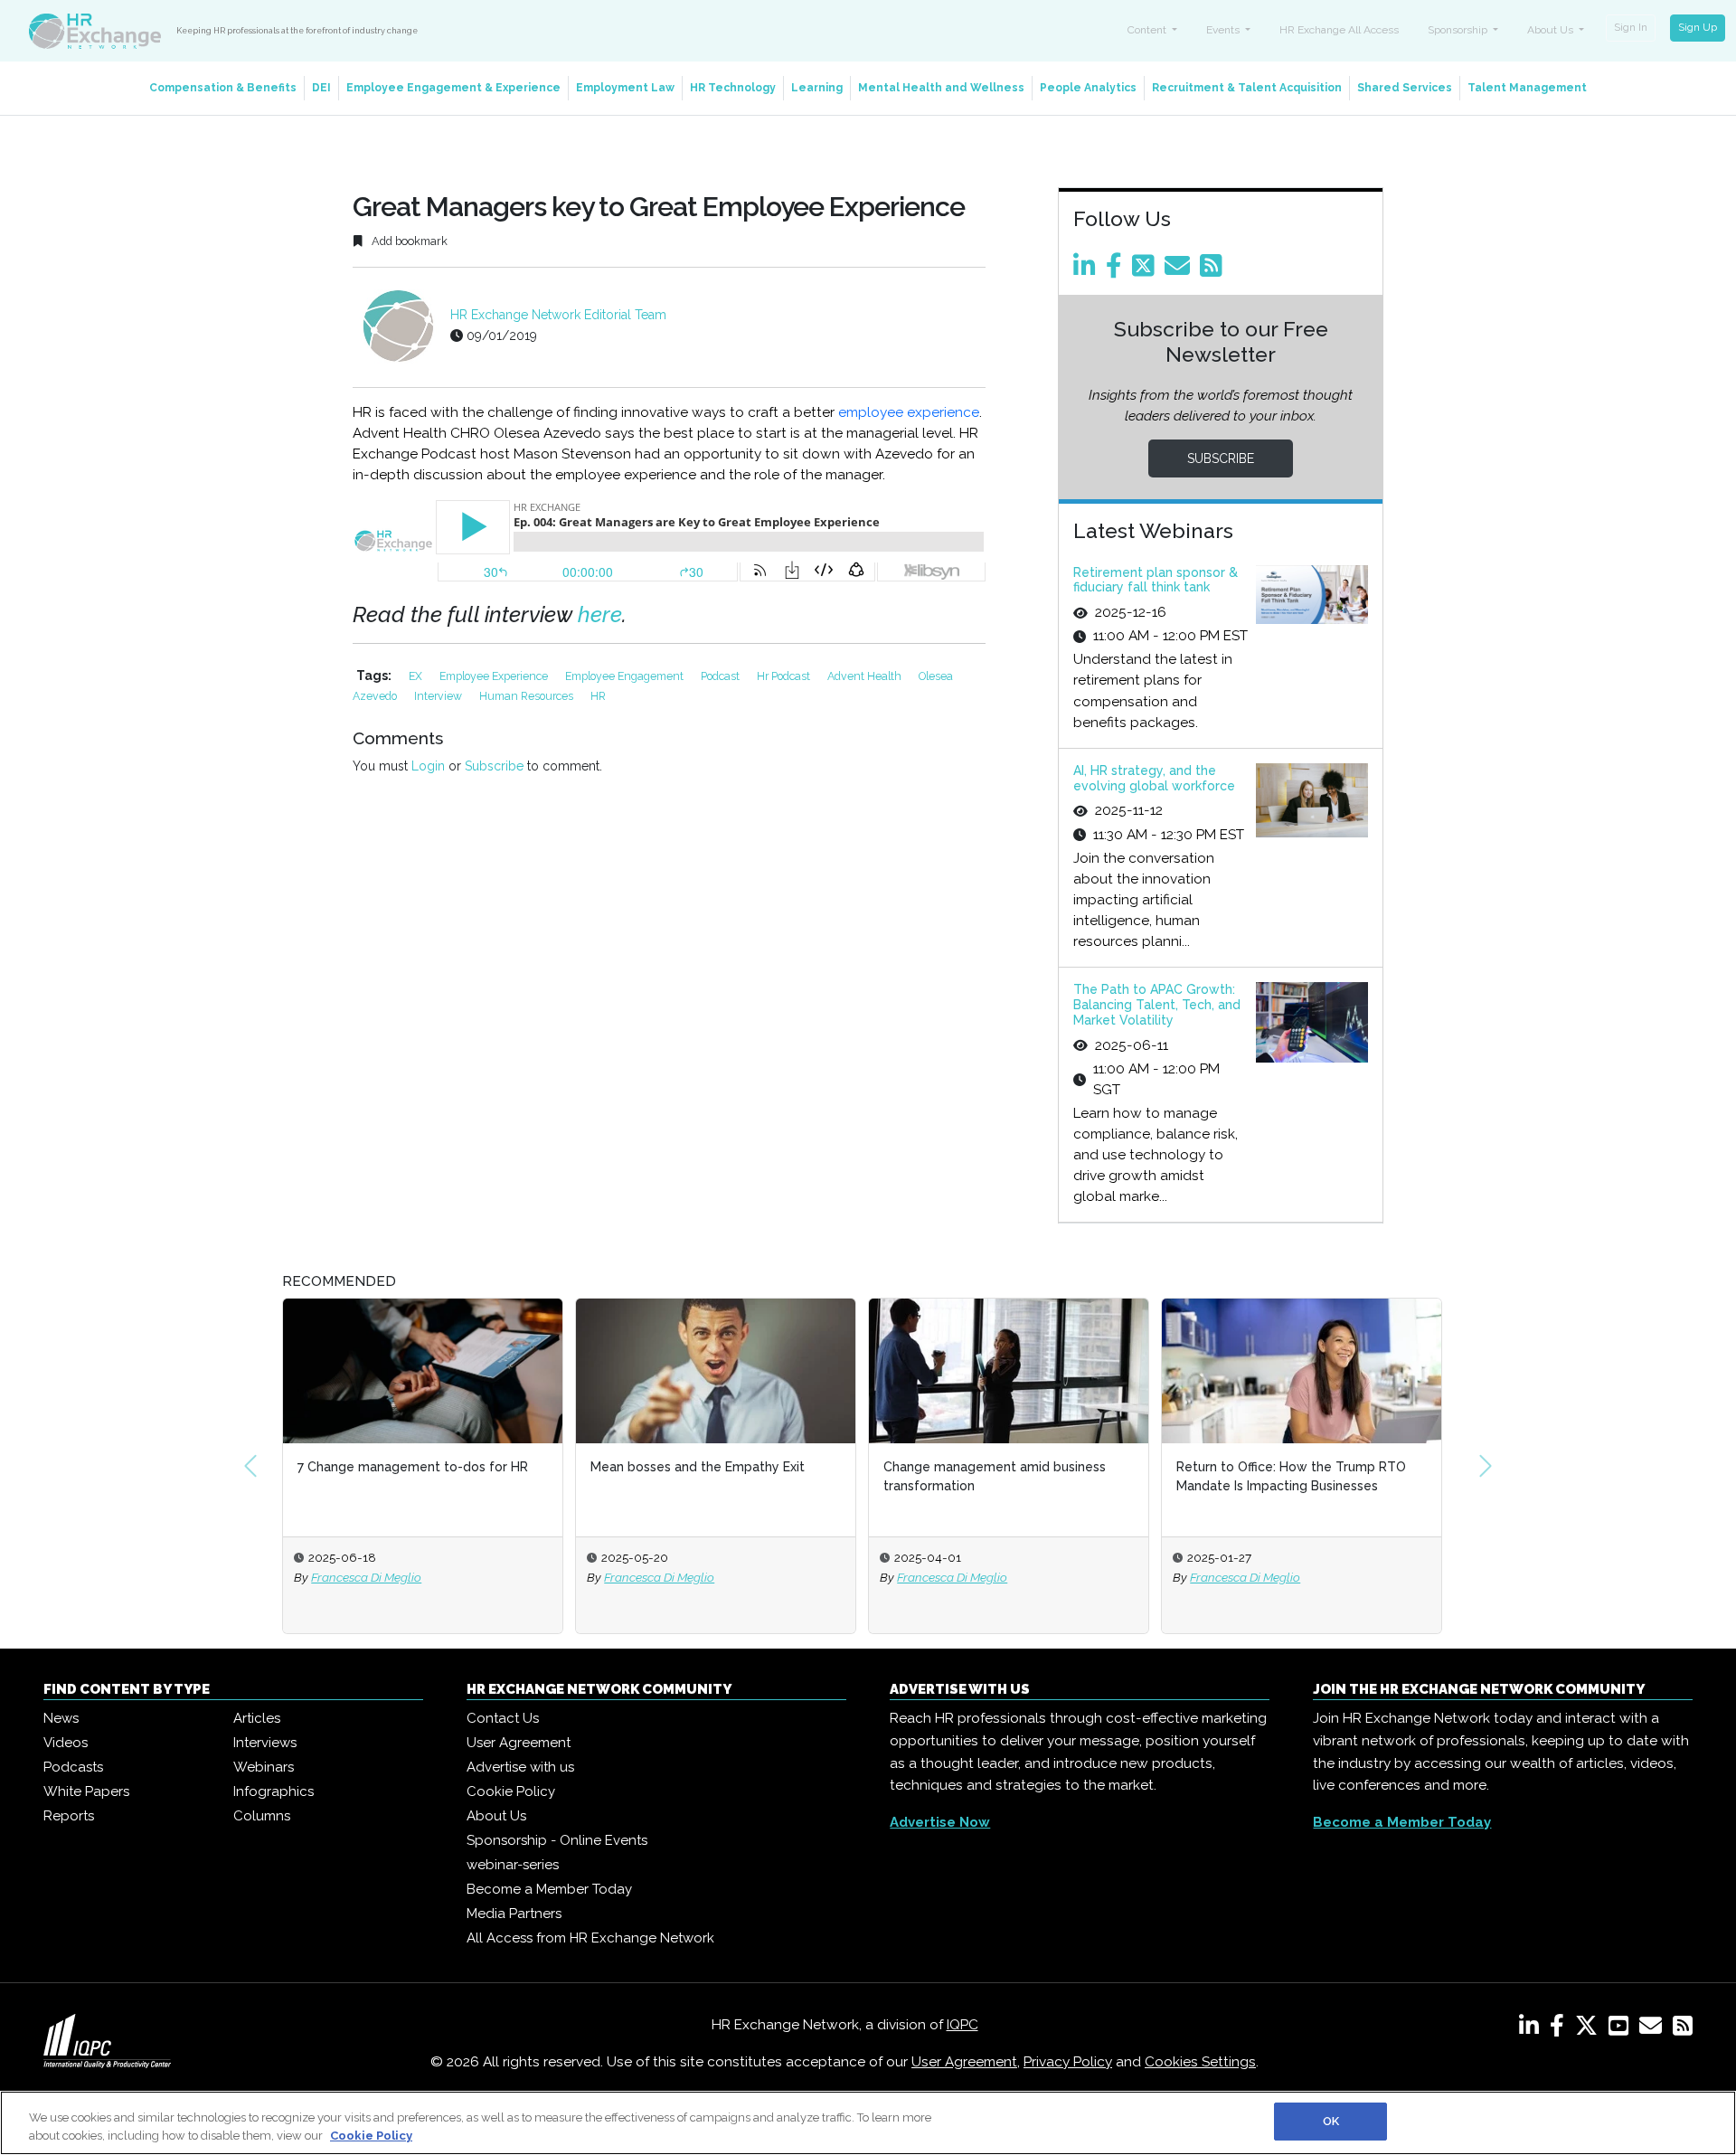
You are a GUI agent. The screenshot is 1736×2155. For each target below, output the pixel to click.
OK (1331, 2121)
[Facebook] (1117, 270)
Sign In (1631, 27)
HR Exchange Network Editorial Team (558, 315)
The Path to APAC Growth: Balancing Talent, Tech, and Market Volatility (1157, 1005)
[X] (1590, 2029)
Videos (66, 1743)
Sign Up (1698, 27)
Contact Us (503, 1718)
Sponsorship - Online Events (557, 1840)
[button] (250, 1466)
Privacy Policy (1068, 2062)
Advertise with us (520, 1767)
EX (417, 676)
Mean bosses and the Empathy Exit (651, 1467)
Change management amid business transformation (948, 1476)
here (600, 614)
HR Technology (733, 88)
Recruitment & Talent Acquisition (1247, 88)
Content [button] (1148, 30)
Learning (817, 88)
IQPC (962, 2025)
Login (428, 766)
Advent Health (866, 676)
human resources (528, 696)
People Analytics (1088, 88)
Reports (69, 1816)
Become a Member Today (549, 1889)
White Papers (86, 1791)
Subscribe (494, 766)
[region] (868, 2123)
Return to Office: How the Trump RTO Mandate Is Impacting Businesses (1244, 1476)
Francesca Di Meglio (319, 1577)
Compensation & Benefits (223, 88)
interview (439, 696)
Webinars (264, 1767)
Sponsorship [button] (1459, 30)
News (61, 1718)
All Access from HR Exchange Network (590, 1938)
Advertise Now (940, 1822)
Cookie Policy (511, 1791)
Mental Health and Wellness (941, 88)
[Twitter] (1146, 270)
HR (598, 696)
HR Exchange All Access (1339, 30)
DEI (321, 88)
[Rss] (1214, 270)
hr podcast (785, 676)
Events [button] (1224, 30)
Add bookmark (408, 241)
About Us (496, 1816)
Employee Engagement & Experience (453, 88)
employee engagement (626, 676)
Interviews (265, 1743)
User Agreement (519, 1743)
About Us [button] (1552, 30)
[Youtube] (1622, 2029)
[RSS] (1683, 2029)
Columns (262, 1816)
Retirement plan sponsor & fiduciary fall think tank (1156, 580)
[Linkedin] (1088, 270)
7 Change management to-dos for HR (366, 1467)
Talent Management (1527, 88)
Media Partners (514, 1914)
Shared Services (1405, 88)
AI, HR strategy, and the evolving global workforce (1154, 778)
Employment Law (625, 88)
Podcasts (73, 1767)
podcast (722, 676)
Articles (257, 1718)
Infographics (274, 1791)
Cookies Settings (1200, 2062)
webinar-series (513, 1865)
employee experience (909, 412)
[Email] (1180, 270)
